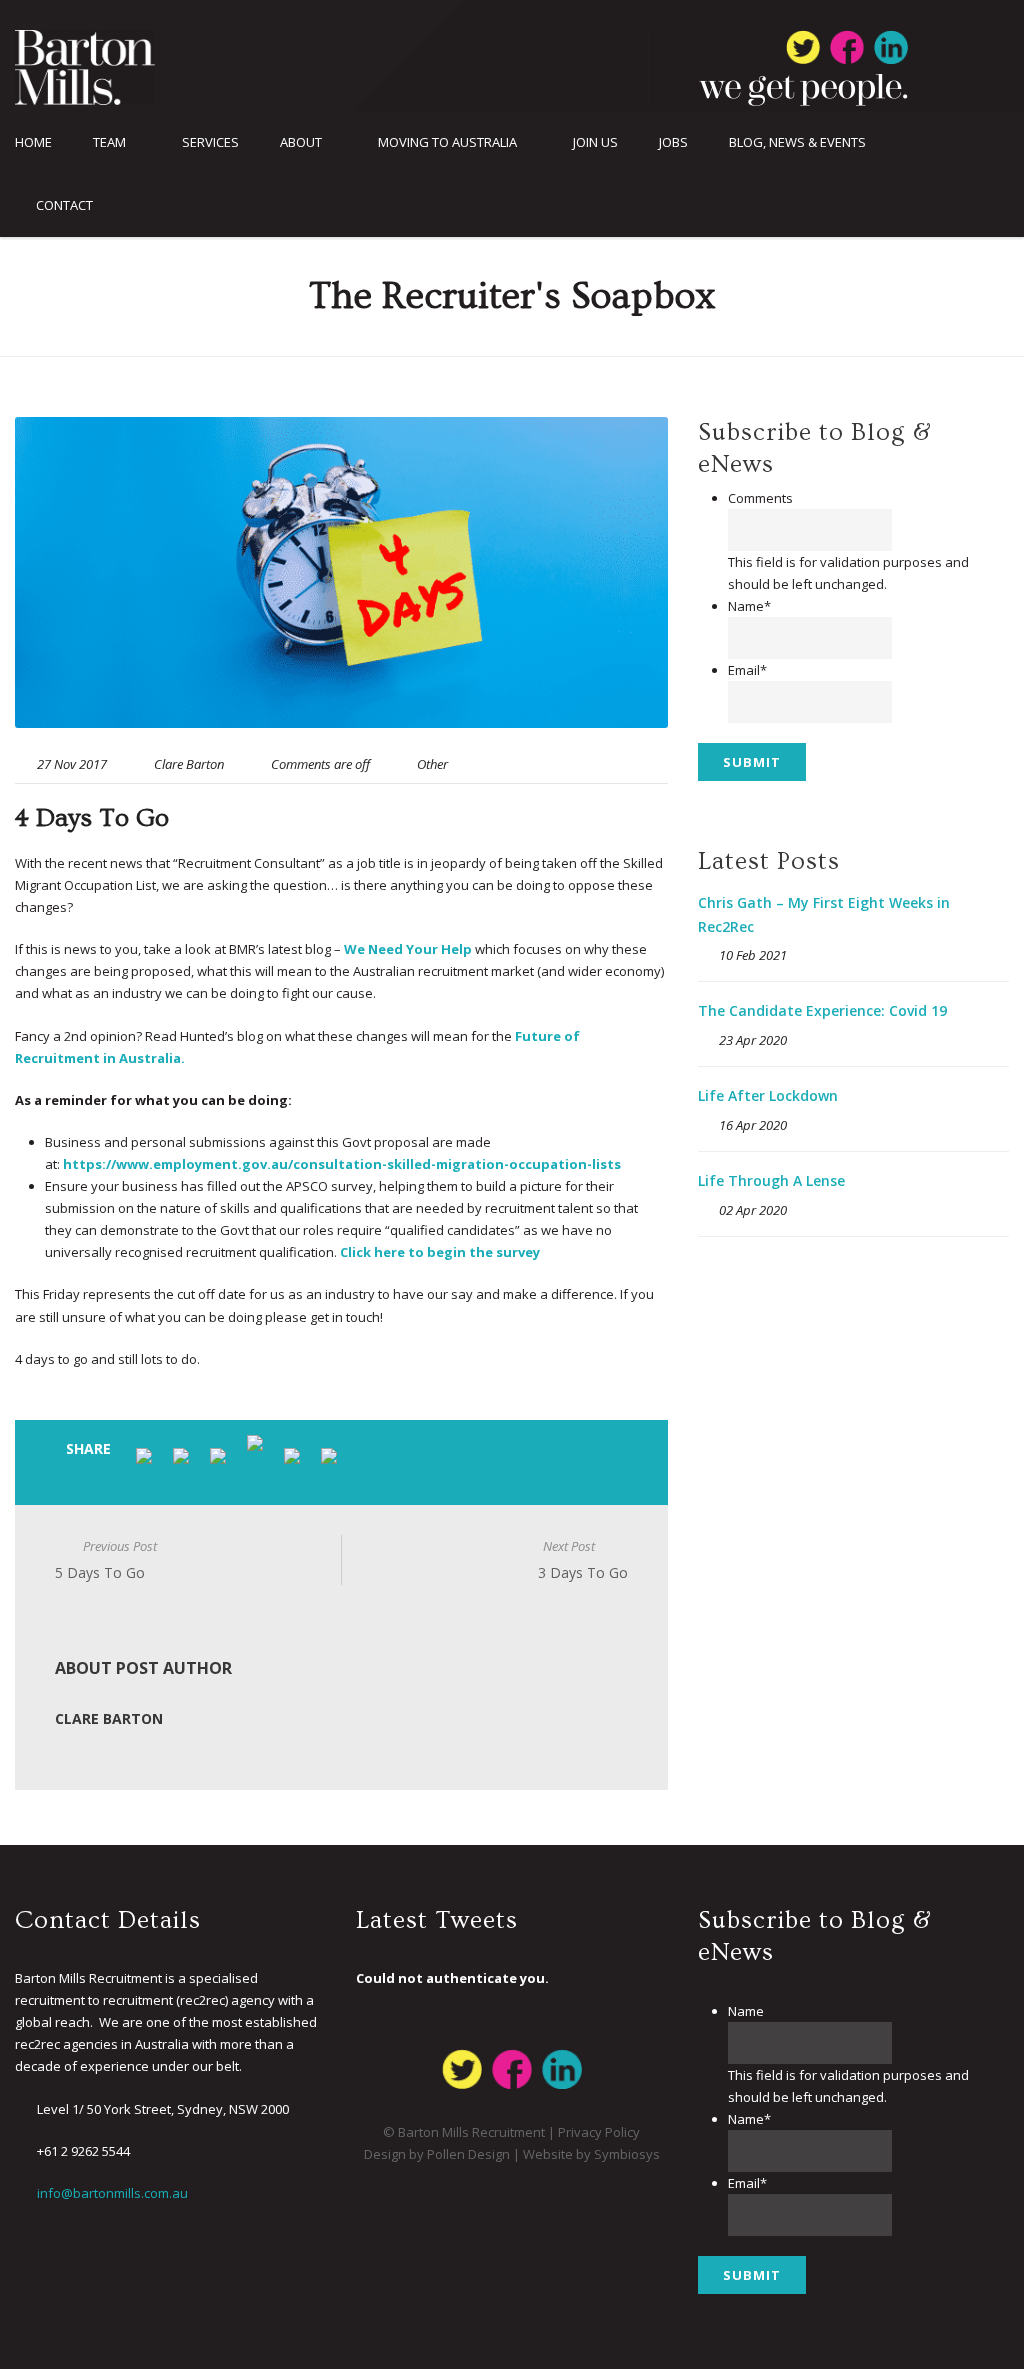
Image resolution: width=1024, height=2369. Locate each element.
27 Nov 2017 (72, 764)
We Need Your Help (408, 949)
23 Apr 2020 (753, 1040)
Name (749, 606)
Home (33, 142)
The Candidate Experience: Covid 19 (822, 1010)
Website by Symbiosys (591, 2154)
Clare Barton (189, 764)
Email (747, 670)
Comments (760, 498)
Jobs (673, 142)
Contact (64, 205)
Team (109, 142)
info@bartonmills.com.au (112, 2193)
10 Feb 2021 (753, 955)
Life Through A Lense (771, 1180)
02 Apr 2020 (753, 1210)
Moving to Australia (447, 142)
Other (432, 764)
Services (210, 142)
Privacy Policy (599, 2132)
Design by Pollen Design (437, 2154)
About (301, 142)
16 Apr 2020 (753, 1125)
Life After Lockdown (768, 1095)
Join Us (595, 142)
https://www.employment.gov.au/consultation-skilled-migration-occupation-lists (342, 1164)
